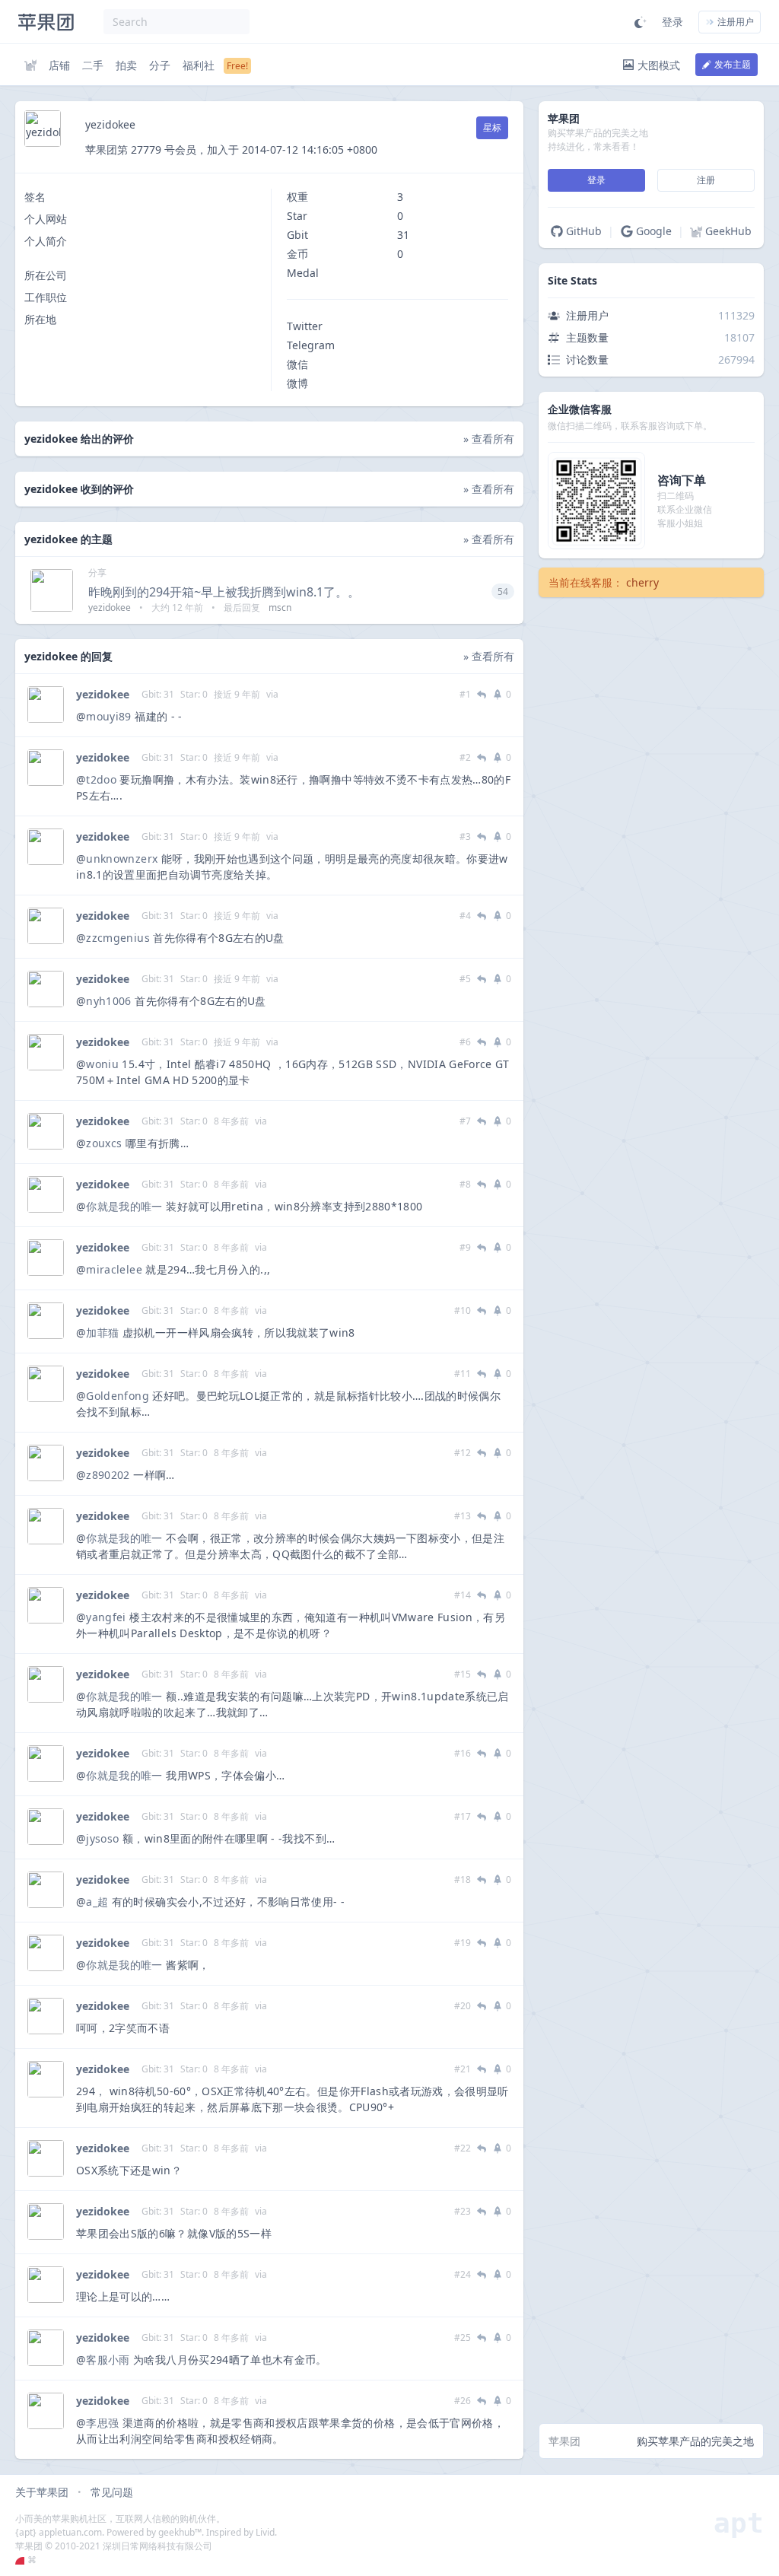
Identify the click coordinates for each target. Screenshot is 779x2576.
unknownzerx (122, 859)
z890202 (108, 1475)
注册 (706, 180)
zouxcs (104, 1143)
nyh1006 (108, 1001)
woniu (102, 1064)
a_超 (97, 1902)
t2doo (101, 779)
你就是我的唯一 (124, 1206)
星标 (492, 127)
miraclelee (114, 1269)
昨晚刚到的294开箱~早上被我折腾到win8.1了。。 (224, 592)
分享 (97, 572)
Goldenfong (118, 1396)
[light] (641, 22)
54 (503, 592)
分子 (160, 65)
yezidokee (103, 694)
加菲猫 (102, 1333)
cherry (642, 582)
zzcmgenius (118, 938)
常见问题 (112, 2492)
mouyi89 (108, 716)
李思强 (102, 2423)
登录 (672, 22)
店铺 (59, 65)
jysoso (102, 1838)
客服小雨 (108, 2360)
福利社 (199, 65)
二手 (93, 65)
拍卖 (126, 65)
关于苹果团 (42, 2492)
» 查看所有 (489, 439)
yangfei (106, 1617)
